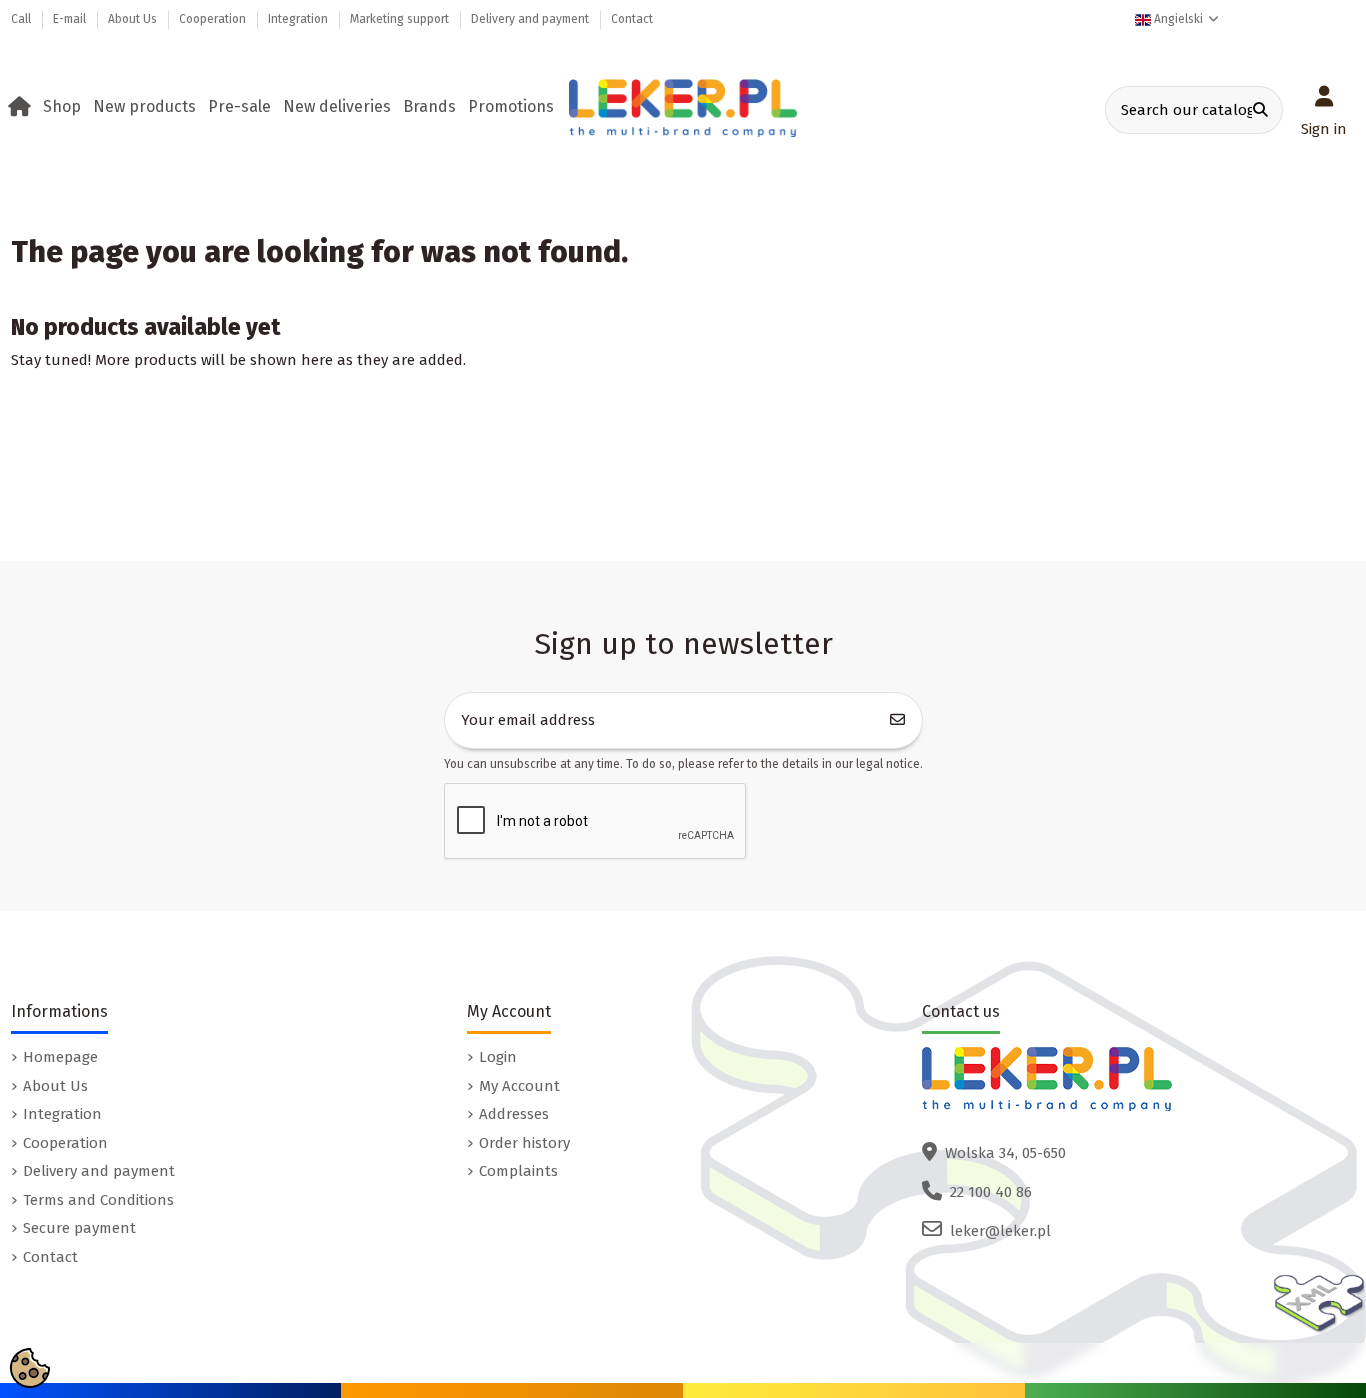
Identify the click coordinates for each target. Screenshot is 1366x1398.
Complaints (518, 1171)
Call (22, 19)
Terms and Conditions (98, 1200)
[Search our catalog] (1260, 110)
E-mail (71, 19)
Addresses (514, 1114)
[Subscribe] (898, 720)
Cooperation (214, 19)
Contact (632, 19)
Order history (524, 1143)
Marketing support (401, 19)
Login (498, 1057)
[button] (65, 107)
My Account (519, 1086)
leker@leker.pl (1000, 1231)
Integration (299, 19)
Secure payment (79, 1228)
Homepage (60, 1057)
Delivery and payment (531, 19)
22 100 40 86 (991, 1192)
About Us (134, 19)
